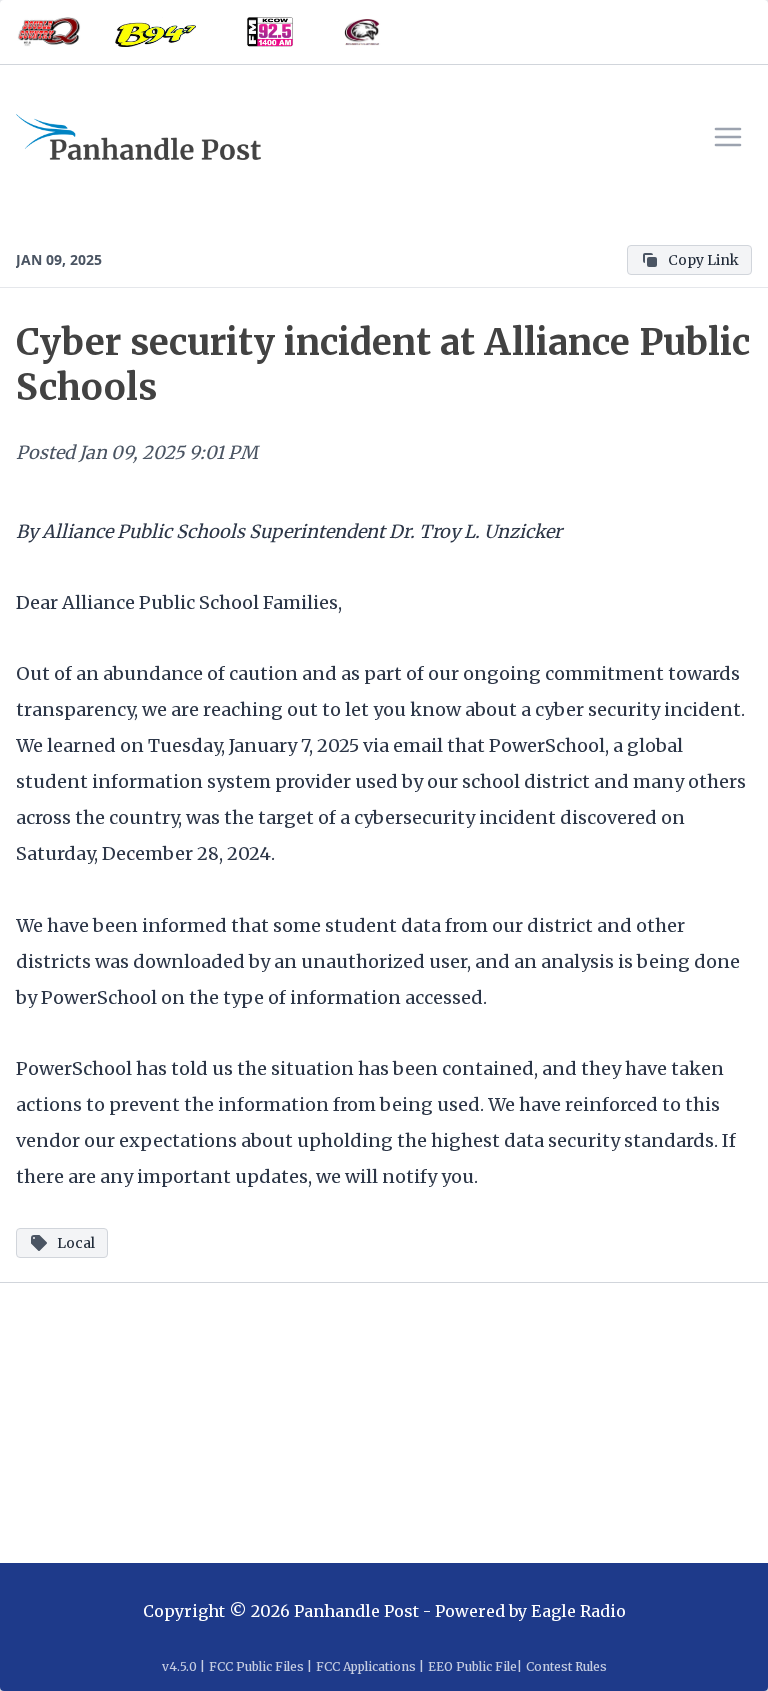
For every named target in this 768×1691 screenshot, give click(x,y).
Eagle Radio (578, 1611)
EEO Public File (472, 1666)
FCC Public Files (256, 1666)
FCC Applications (366, 1666)
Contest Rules (566, 1666)
